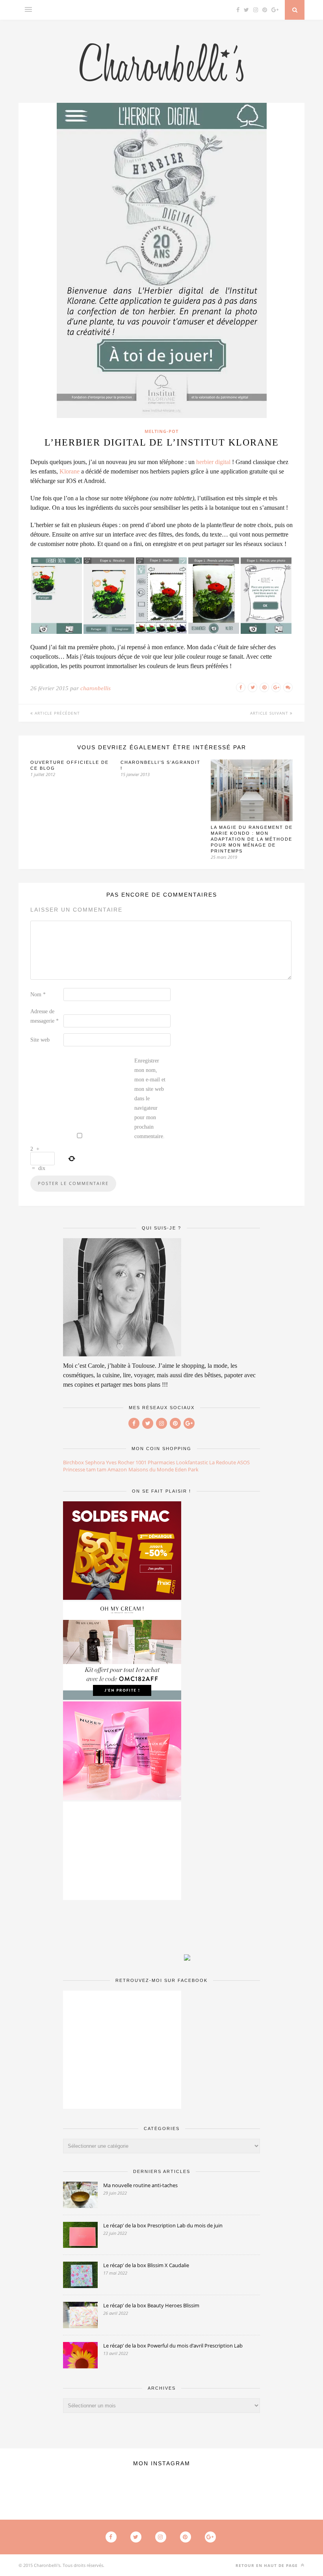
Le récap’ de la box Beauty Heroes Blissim (151, 2305)
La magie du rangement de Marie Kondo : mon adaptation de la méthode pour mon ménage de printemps (252, 839)
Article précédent (57, 713)
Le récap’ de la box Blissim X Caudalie (146, 2265)
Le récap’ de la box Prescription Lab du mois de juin (163, 2225)
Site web (40, 1040)
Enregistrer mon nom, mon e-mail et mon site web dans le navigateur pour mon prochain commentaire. (150, 1099)
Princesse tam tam (85, 1469)
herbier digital (213, 462)
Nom (38, 995)
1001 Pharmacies (155, 1462)
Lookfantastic (192, 1462)
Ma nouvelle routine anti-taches (140, 2185)
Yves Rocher (120, 1462)
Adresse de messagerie (45, 1016)
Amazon (117, 1469)
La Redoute (223, 1462)
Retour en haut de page (267, 2565)
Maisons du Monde (151, 1469)
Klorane (70, 471)
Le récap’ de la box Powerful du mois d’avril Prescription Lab (173, 2346)
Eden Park (187, 1469)
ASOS (243, 1462)
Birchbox (73, 1462)
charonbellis (96, 688)
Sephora (95, 1462)
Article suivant (270, 713)
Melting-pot (161, 431)
